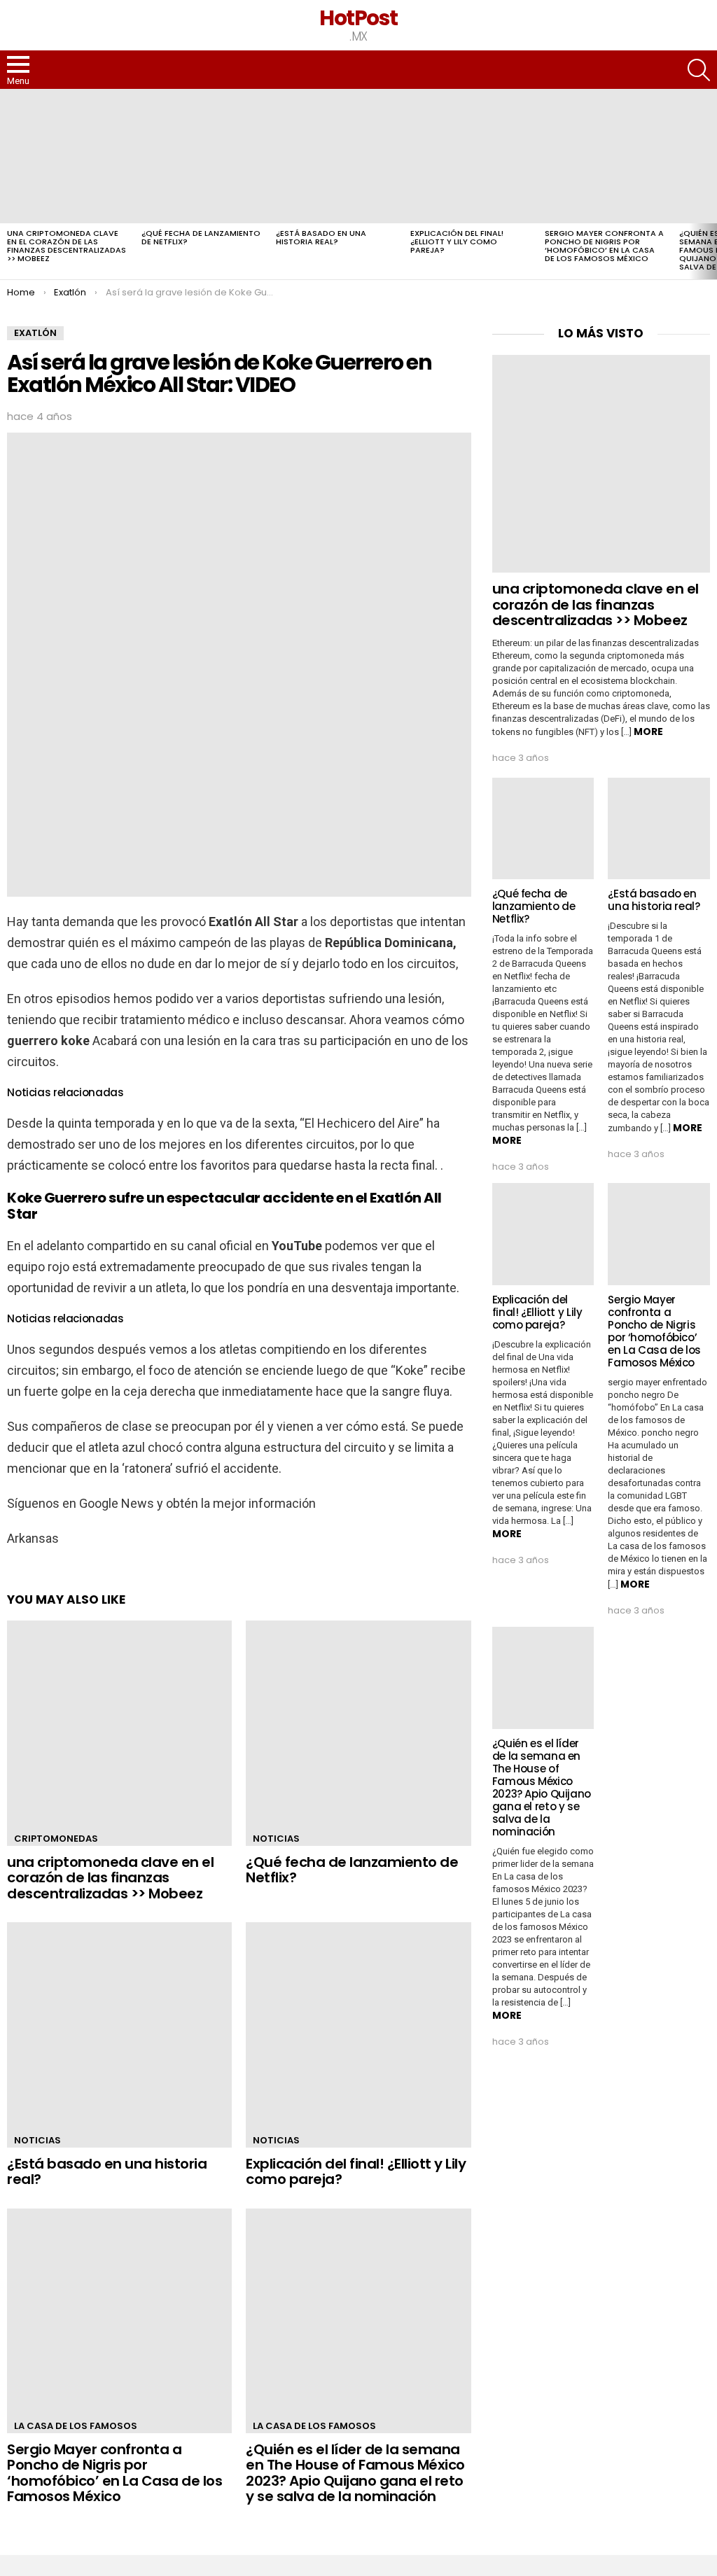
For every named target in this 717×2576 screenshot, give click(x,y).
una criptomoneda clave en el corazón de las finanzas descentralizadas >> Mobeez (67, 246)
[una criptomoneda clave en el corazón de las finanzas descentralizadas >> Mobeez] (67, 156)
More (648, 731)
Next (710, 184)
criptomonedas (56, 1839)
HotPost (358, 18)
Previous (7, 184)
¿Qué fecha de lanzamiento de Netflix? (201, 237)
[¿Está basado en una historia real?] (336, 156)
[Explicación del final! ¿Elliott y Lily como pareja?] (471, 156)
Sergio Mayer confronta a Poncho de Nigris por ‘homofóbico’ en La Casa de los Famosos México (604, 246)
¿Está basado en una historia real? (321, 237)
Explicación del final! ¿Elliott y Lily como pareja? (457, 241)
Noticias (276, 1839)
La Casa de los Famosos (76, 2426)
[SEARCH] (699, 70)
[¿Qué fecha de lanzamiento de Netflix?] (202, 156)
